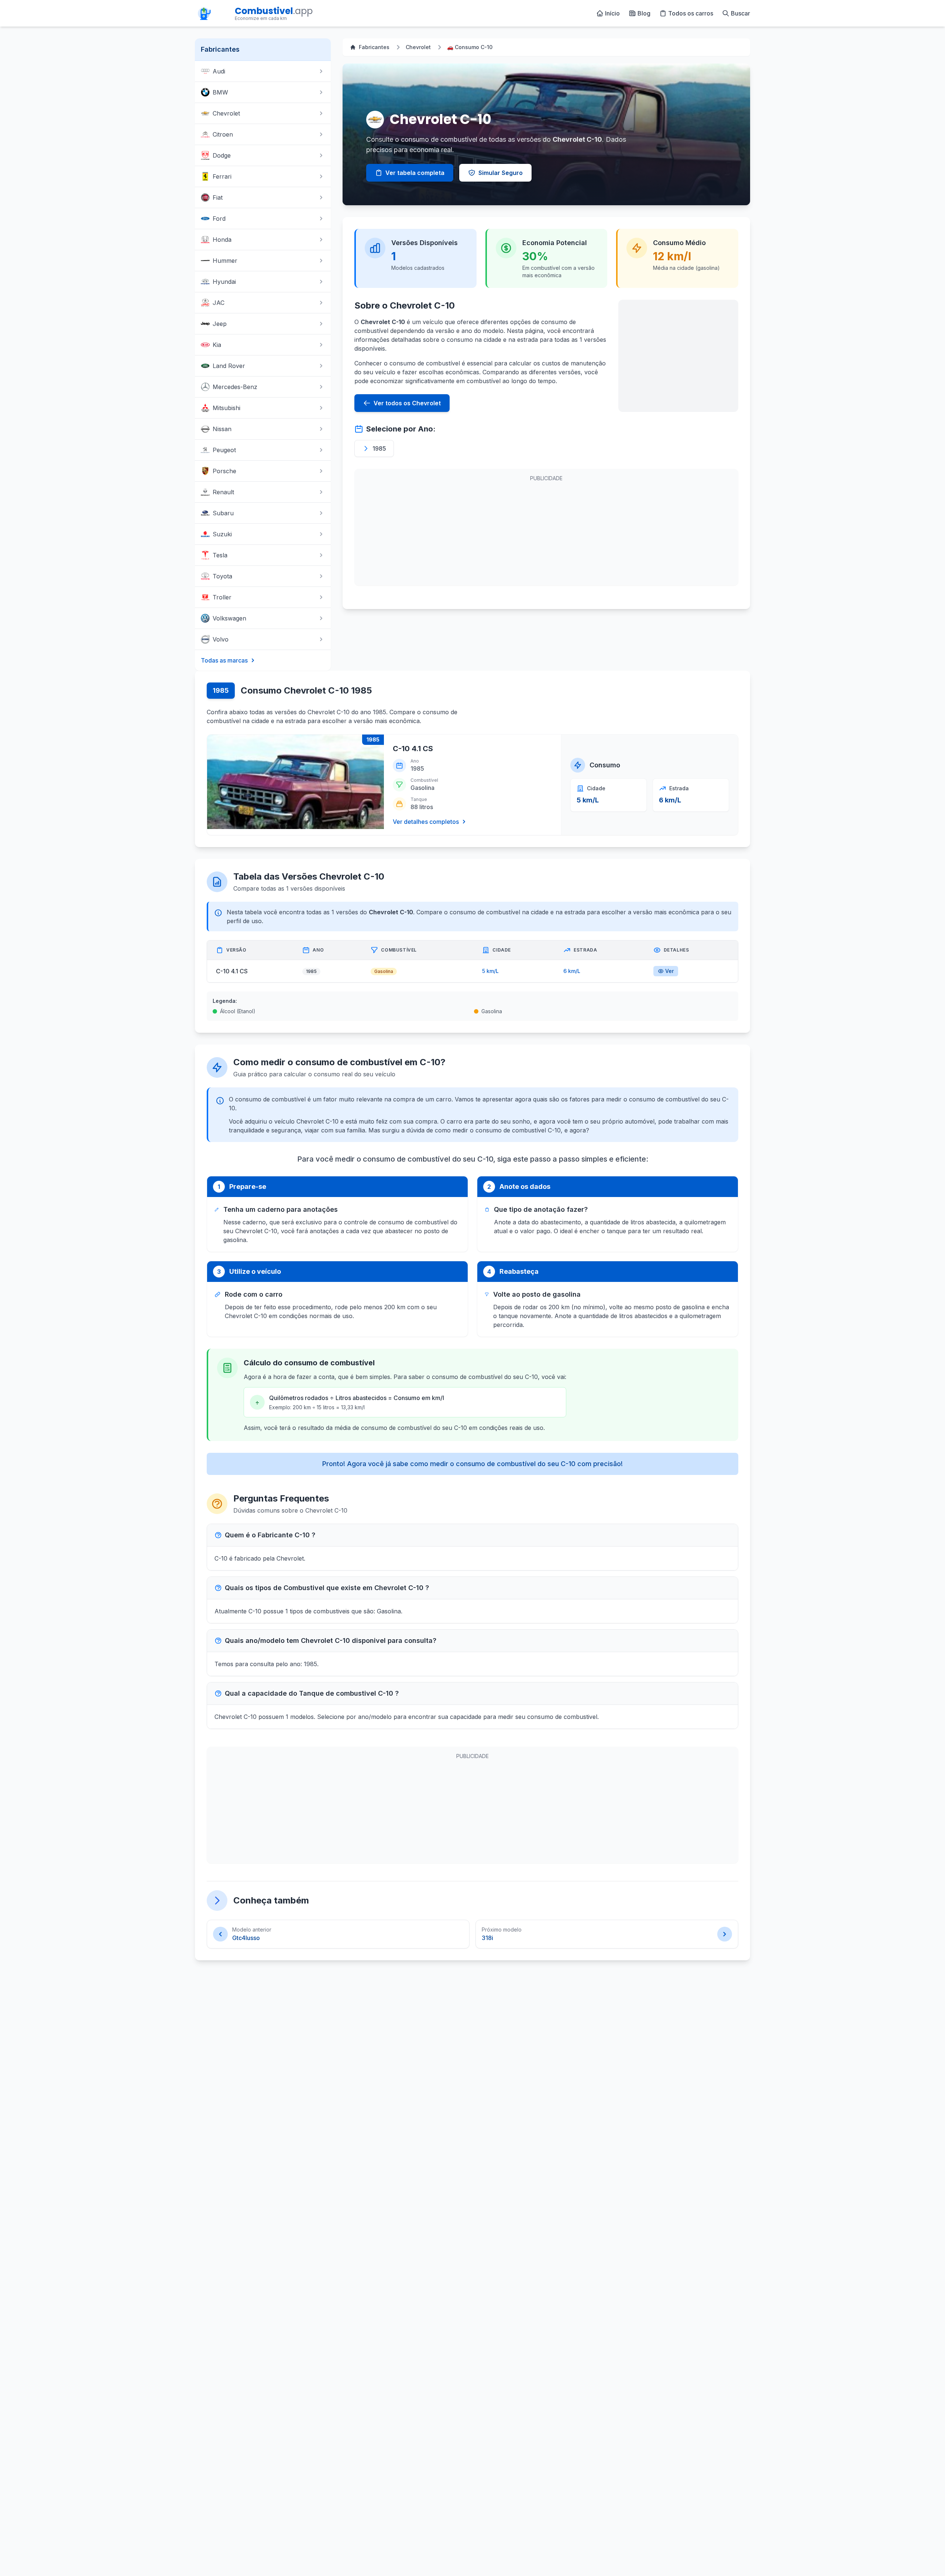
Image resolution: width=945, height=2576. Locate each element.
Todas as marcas (224, 660)
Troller (222, 597)
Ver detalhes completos (426, 822)
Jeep (220, 324)
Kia (217, 345)
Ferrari (222, 176)
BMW (220, 92)
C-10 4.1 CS (413, 749)
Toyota (222, 576)
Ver (669, 971)
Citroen (223, 134)
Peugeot (224, 450)
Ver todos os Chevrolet (407, 403)
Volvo (221, 639)
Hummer (225, 261)
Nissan (222, 429)
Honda (222, 240)
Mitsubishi (226, 408)
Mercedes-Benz (235, 387)
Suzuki (222, 534)
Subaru (223, 513)
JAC (219, 303)
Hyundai (224, 282)
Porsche (224, 471)
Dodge (222, 155)
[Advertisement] (678, 356)
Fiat (218, 197)
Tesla (220, 555)
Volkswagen (229, 618)
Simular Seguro (501, 173)
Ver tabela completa (415, 173)
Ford (219, 219)
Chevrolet (226, 113)
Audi (219, 71)
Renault (223, 492)
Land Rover (229, 366)
